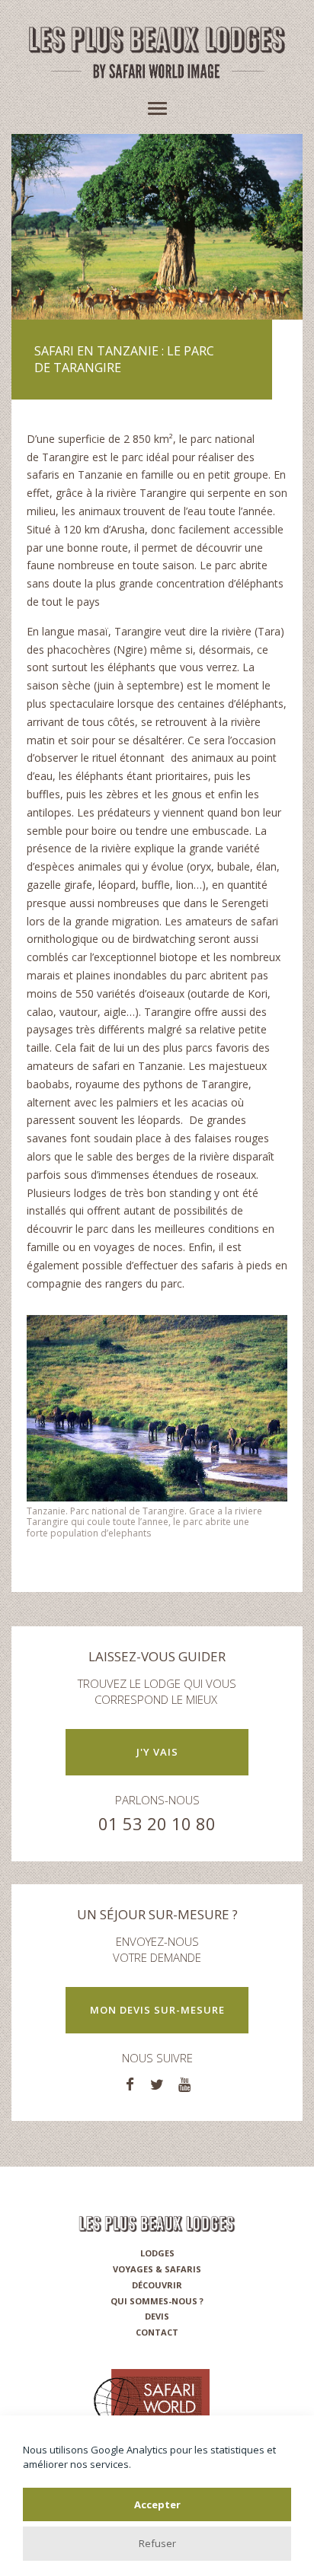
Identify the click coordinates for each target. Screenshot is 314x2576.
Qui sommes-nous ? (157, 2301)
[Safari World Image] (157, 71)
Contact (157, 2332)
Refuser (157, 2543)
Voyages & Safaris (157, 2269)
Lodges (157, 2253)
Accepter (157, 2504)
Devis (157, 2316)
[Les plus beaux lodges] (157, 43)
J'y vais (157, 1752)
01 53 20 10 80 (157, 1823)
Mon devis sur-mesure (157, 2010)
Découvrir (157, 2285)
